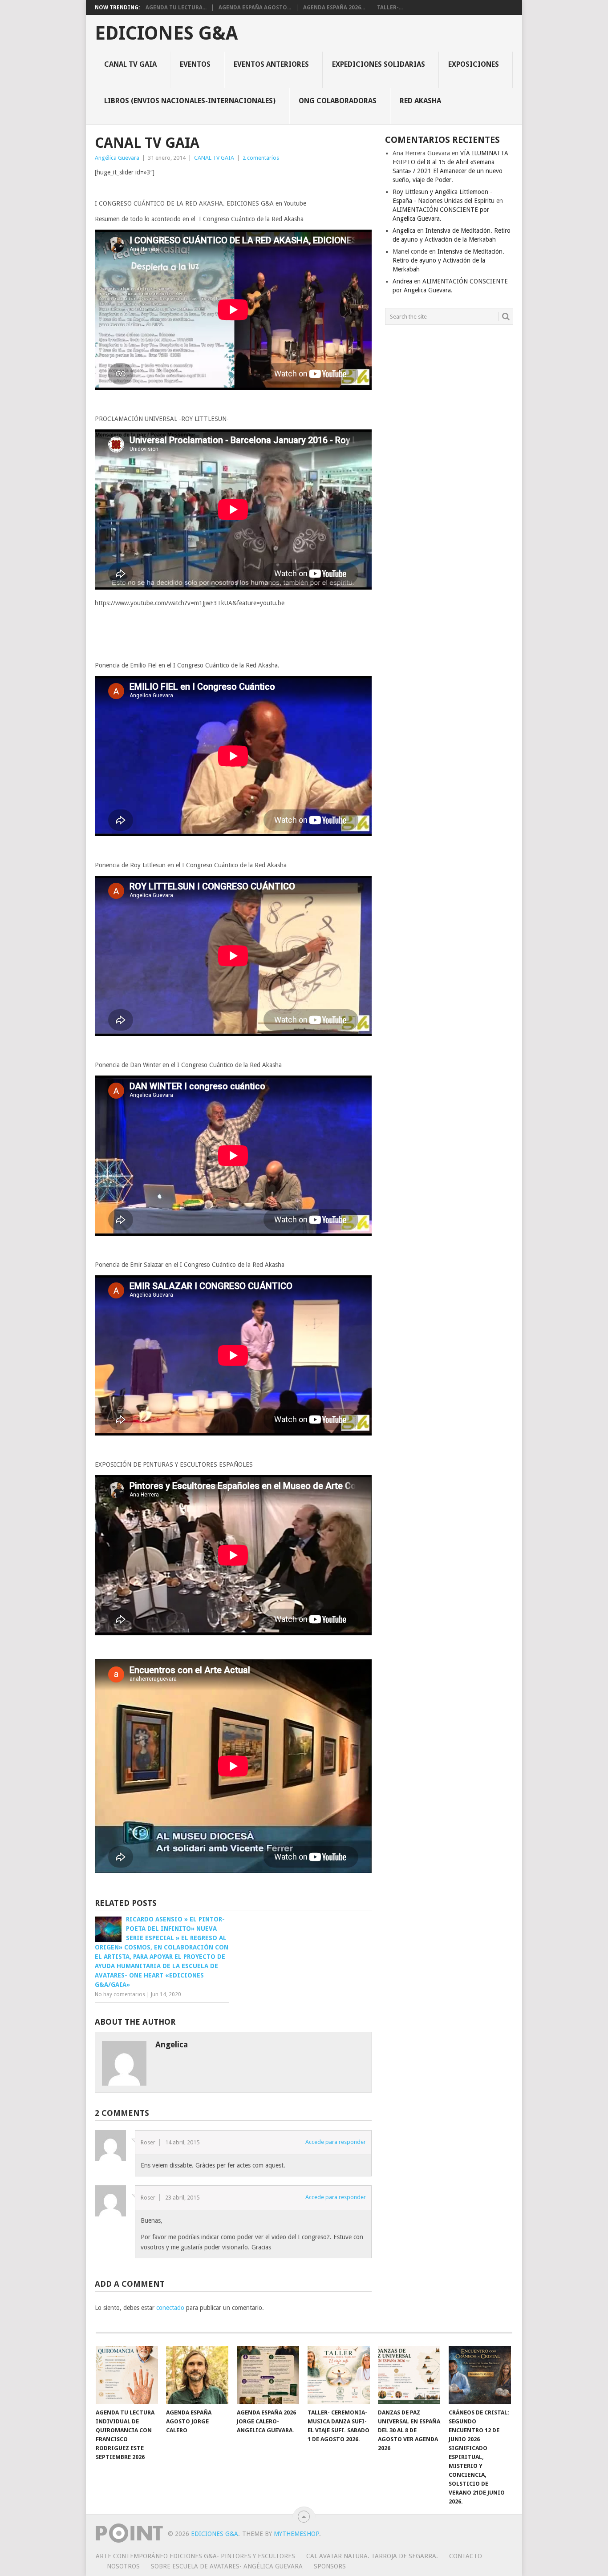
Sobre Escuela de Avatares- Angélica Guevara (227, 2566)
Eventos (195, 64)
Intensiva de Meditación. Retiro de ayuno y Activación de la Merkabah (448, 260)
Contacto (466, 2556)
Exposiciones (474, 64)
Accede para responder (336, 2142)
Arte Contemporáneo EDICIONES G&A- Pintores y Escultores (195, 2556)
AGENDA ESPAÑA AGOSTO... (255, 8)
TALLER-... (390, 8)
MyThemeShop (296, 2534)
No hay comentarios (120, 1994)
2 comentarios (261, 158)
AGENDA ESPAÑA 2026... (334, 8)
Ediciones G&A (166, 33)
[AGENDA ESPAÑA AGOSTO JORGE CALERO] (197, 2375)
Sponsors (330, 2566)
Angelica (404, 231)
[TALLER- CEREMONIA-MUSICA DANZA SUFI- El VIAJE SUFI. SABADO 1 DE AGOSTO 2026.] (339, 2375)
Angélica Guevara (117, 158)
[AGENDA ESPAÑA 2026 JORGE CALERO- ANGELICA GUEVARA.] (268, 2375)
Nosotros (123, 2566)
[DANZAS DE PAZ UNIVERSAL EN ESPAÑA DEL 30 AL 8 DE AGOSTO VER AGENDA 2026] (409, 2375)
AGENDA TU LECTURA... (176, 8)
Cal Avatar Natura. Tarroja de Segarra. (372, 2556)
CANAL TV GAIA (130, 64)
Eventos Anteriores (271, 64)
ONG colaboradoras (338, 101)
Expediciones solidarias (379, 64)
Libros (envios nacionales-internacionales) (190, 101)
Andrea (402, 281)
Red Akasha (420, 101)
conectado (170, 2308)
